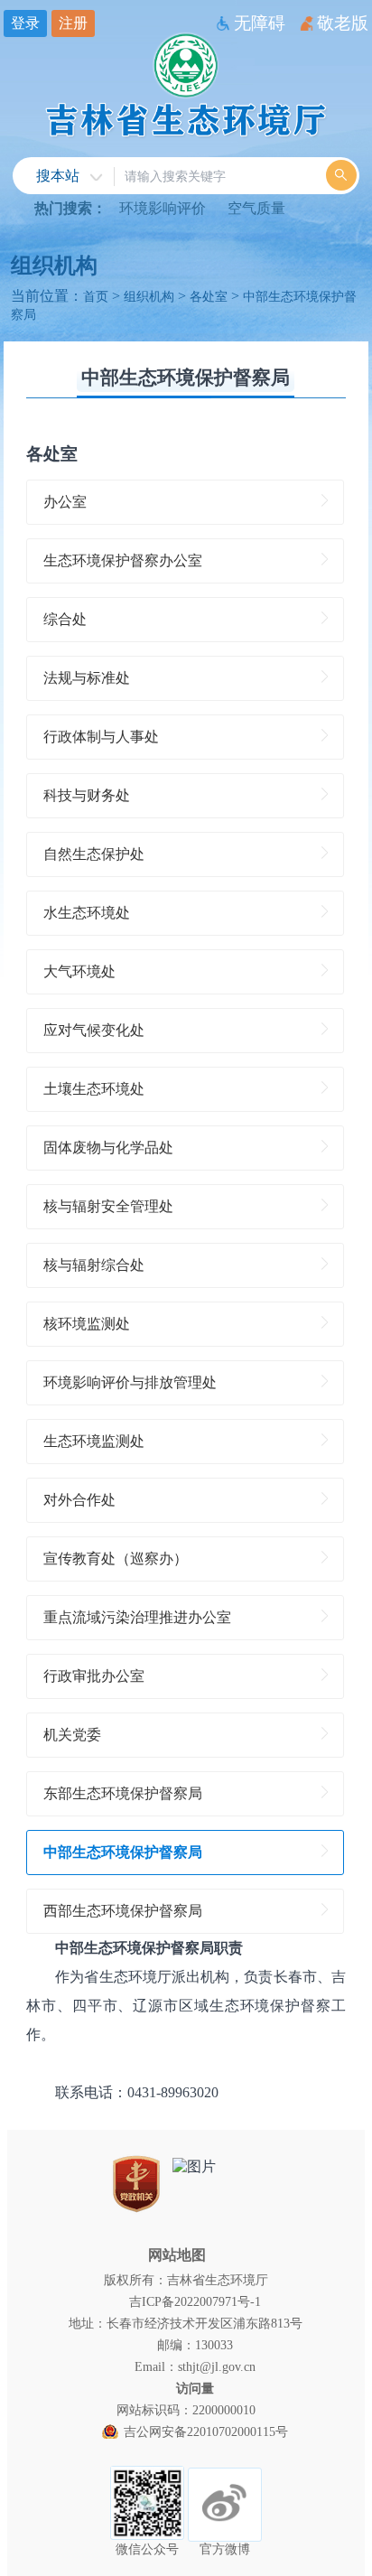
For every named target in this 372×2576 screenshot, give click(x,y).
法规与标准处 (87, 678)
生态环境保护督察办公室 (123, 560)
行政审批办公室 (94, 1676)
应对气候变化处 (94, 1030)
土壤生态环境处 (94, 1089)
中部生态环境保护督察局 (186, 377)
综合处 (65, 619)
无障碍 (259, 23)
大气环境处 (79, 971)
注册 (73, 23)
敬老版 (343, 23)
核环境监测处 (87, 1324)
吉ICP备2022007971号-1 (195, 2301)
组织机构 (54, 266)
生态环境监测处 (94, 1441)
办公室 (65, 502)
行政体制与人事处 (101, 737)
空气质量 (256, 208)
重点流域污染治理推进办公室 (137, 1617)
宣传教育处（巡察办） (116, 1559)
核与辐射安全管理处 (108, 1206)
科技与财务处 (87, 795)
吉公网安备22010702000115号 (206, 2431)
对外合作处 (79, 1500)
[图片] (194, 2167)
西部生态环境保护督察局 (123, 1911)
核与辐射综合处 (94, 1265)
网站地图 (177, 2255)
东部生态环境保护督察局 (123, 1793)
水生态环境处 (87, 913)
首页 (96, 296)
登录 (25, 23)
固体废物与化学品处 (108, 1148)
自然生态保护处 (94, 854)
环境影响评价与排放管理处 (130, 1382)
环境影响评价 (163, 208)
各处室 (209, 296)
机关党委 (72, 1735)
